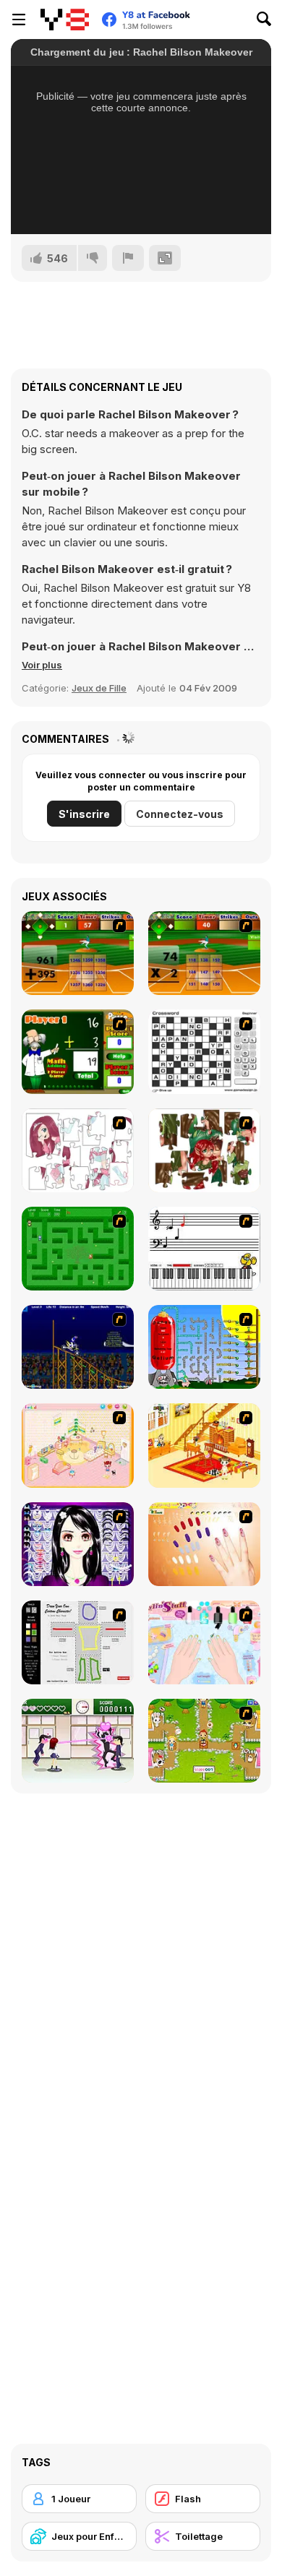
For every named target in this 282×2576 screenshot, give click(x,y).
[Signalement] (128, 258)
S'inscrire (84, 814)
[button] (42, 665)
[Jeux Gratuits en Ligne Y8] (65, 20)
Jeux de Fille (99, 688)
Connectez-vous (180, 814)
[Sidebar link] (19, 20)
